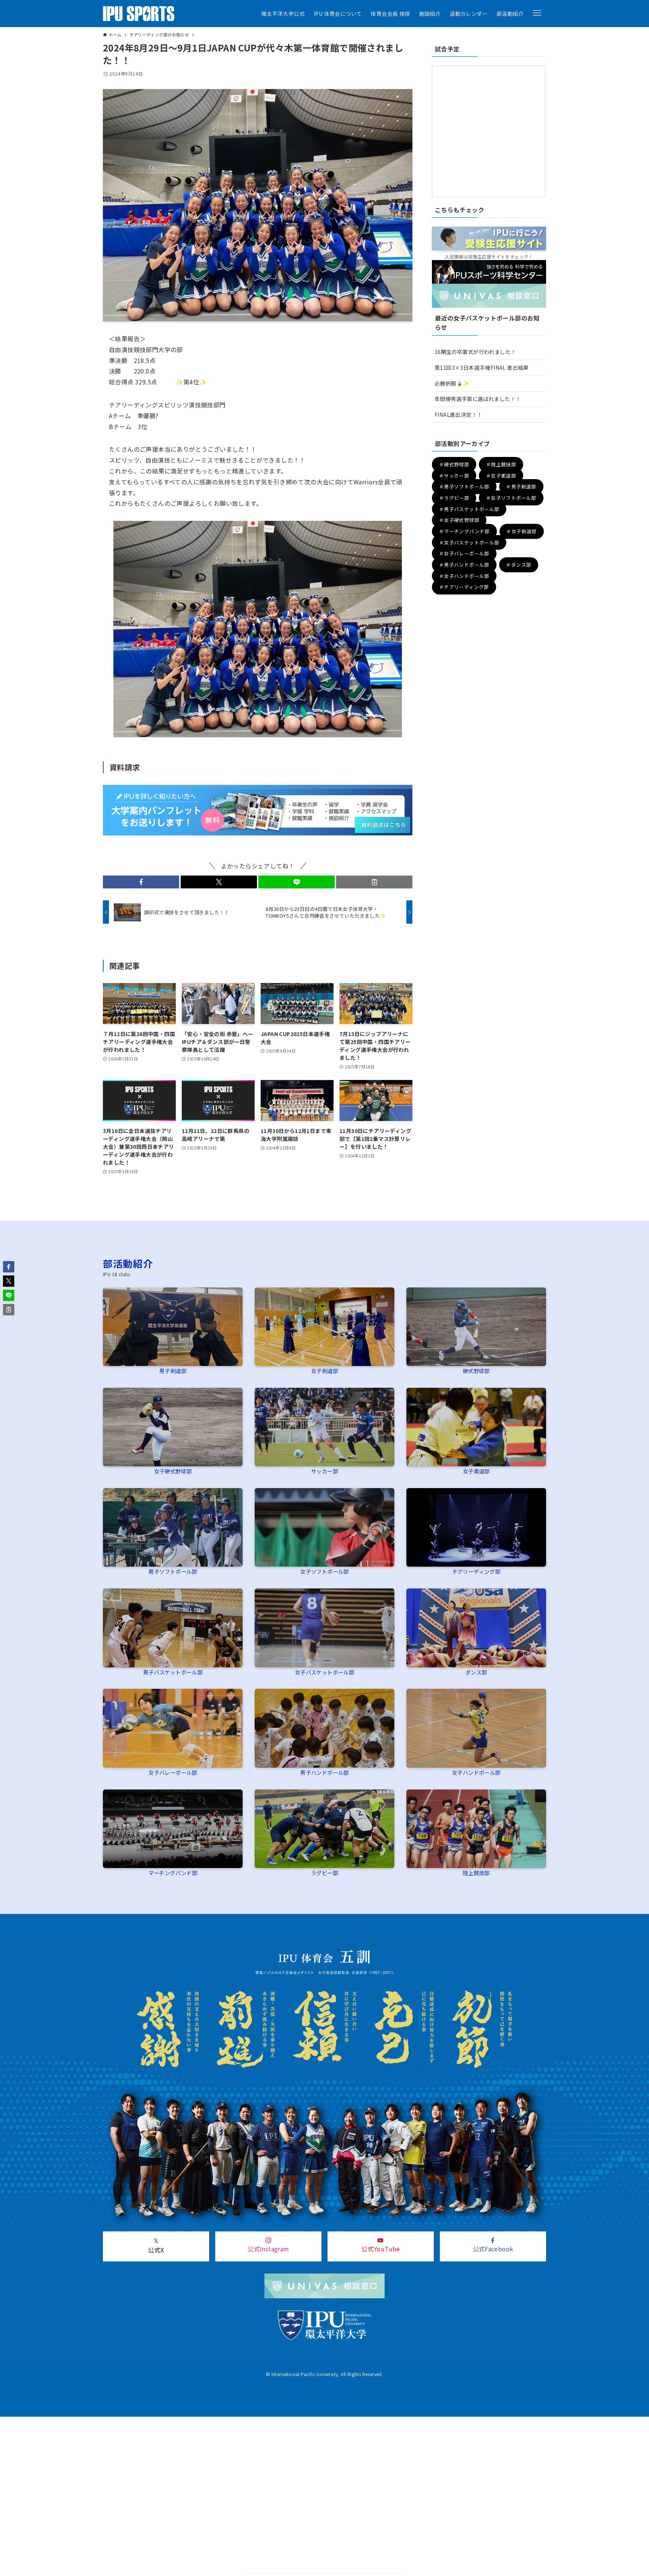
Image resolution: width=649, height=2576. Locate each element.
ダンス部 (476, 1672)
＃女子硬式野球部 (459, 520)
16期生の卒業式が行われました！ (475, 352)
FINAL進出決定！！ (458, 414)
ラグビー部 (324, 1873)
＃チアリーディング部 (464, 587)
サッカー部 (324, 1471)
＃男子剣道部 (521, 487)
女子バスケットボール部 (324, 1672)
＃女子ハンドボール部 (464, 576)
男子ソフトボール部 (173, 1571)
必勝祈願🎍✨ (452, 383)
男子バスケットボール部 (173, 1672)
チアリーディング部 (476, 1571)
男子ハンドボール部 (324, 1772)
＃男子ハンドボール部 (464, 565)
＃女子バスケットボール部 (469, 542)
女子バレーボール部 (173, 1772)
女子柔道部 (476, 1471)
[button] (537, 13)
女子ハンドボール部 (476, 1772)
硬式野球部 (476, 1371)
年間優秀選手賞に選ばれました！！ (478, 399)
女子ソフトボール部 (324, 1571)
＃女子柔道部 (501, 476)
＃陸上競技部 (501, 464)
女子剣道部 (324, 1371)
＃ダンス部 (518, 565)
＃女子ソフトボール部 (511, 498)
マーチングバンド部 (173, 1873)
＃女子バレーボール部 (464, 554)
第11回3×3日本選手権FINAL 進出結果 (482, 368)
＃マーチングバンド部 (464, 531)
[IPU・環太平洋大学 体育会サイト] (139, 14)
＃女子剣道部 (521, 531)
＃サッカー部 (454, 476)
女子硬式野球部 (173, 1471)
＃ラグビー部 (454, 498)
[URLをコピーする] (374, 882)
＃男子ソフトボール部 (464, 487)
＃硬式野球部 (454, 464)
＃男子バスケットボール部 (469, 509)
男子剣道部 (173, 1371)
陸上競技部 (476, 1873)
